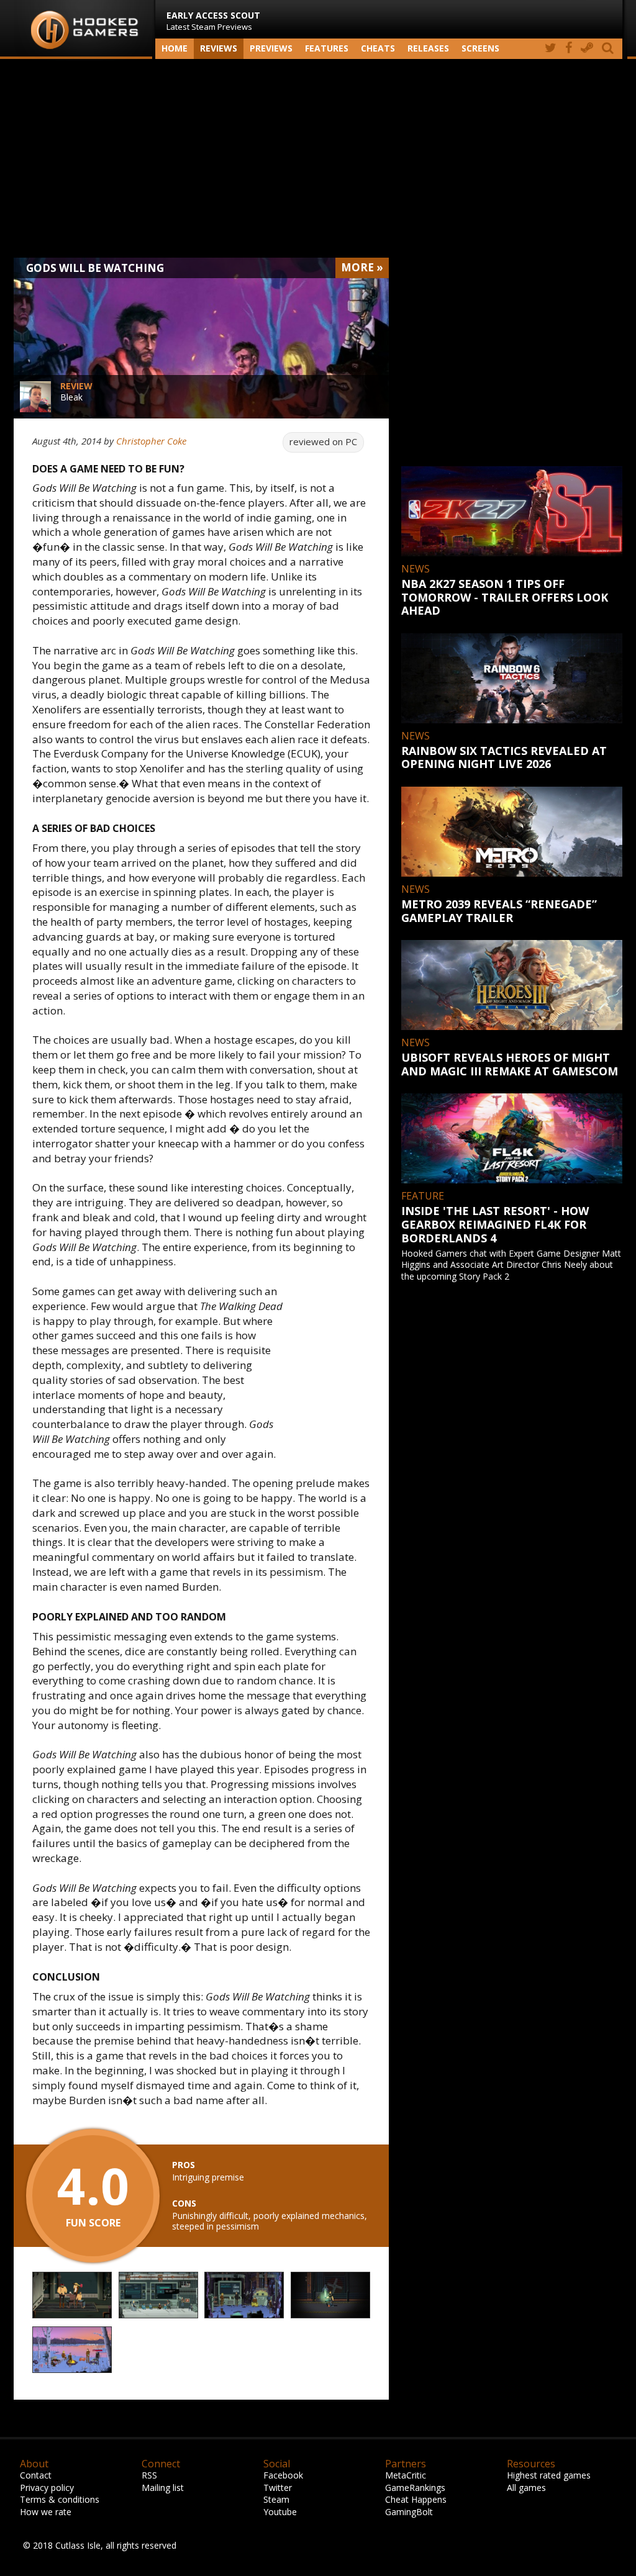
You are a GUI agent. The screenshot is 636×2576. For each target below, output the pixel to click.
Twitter (278, 2488)
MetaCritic (406, 2475)
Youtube (280, 2512)
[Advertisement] (318, 158)
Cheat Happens (416, 2499)
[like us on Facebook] (569, 49)
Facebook (283, 2475)
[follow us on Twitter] (551, 49)
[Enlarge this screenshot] (72, 2296)
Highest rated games (549, 2475)
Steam (276, 2499)
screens (480, 48)
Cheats (378, 48)
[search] (610, 49)
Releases (428, 48)
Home (175, 48)
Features (327, 48)
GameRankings (415, 2488)
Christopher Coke (151, 441)
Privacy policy (47, 2488)
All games (526, 2488)
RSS (149, 2475)
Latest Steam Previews (213, 21)
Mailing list (163, 2488)
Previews (271, 48)
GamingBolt (409, 2512)
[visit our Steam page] (587, 49)
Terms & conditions (60, 2499)
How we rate (46, 2512)
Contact (36, 2475)
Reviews (219, 48)
